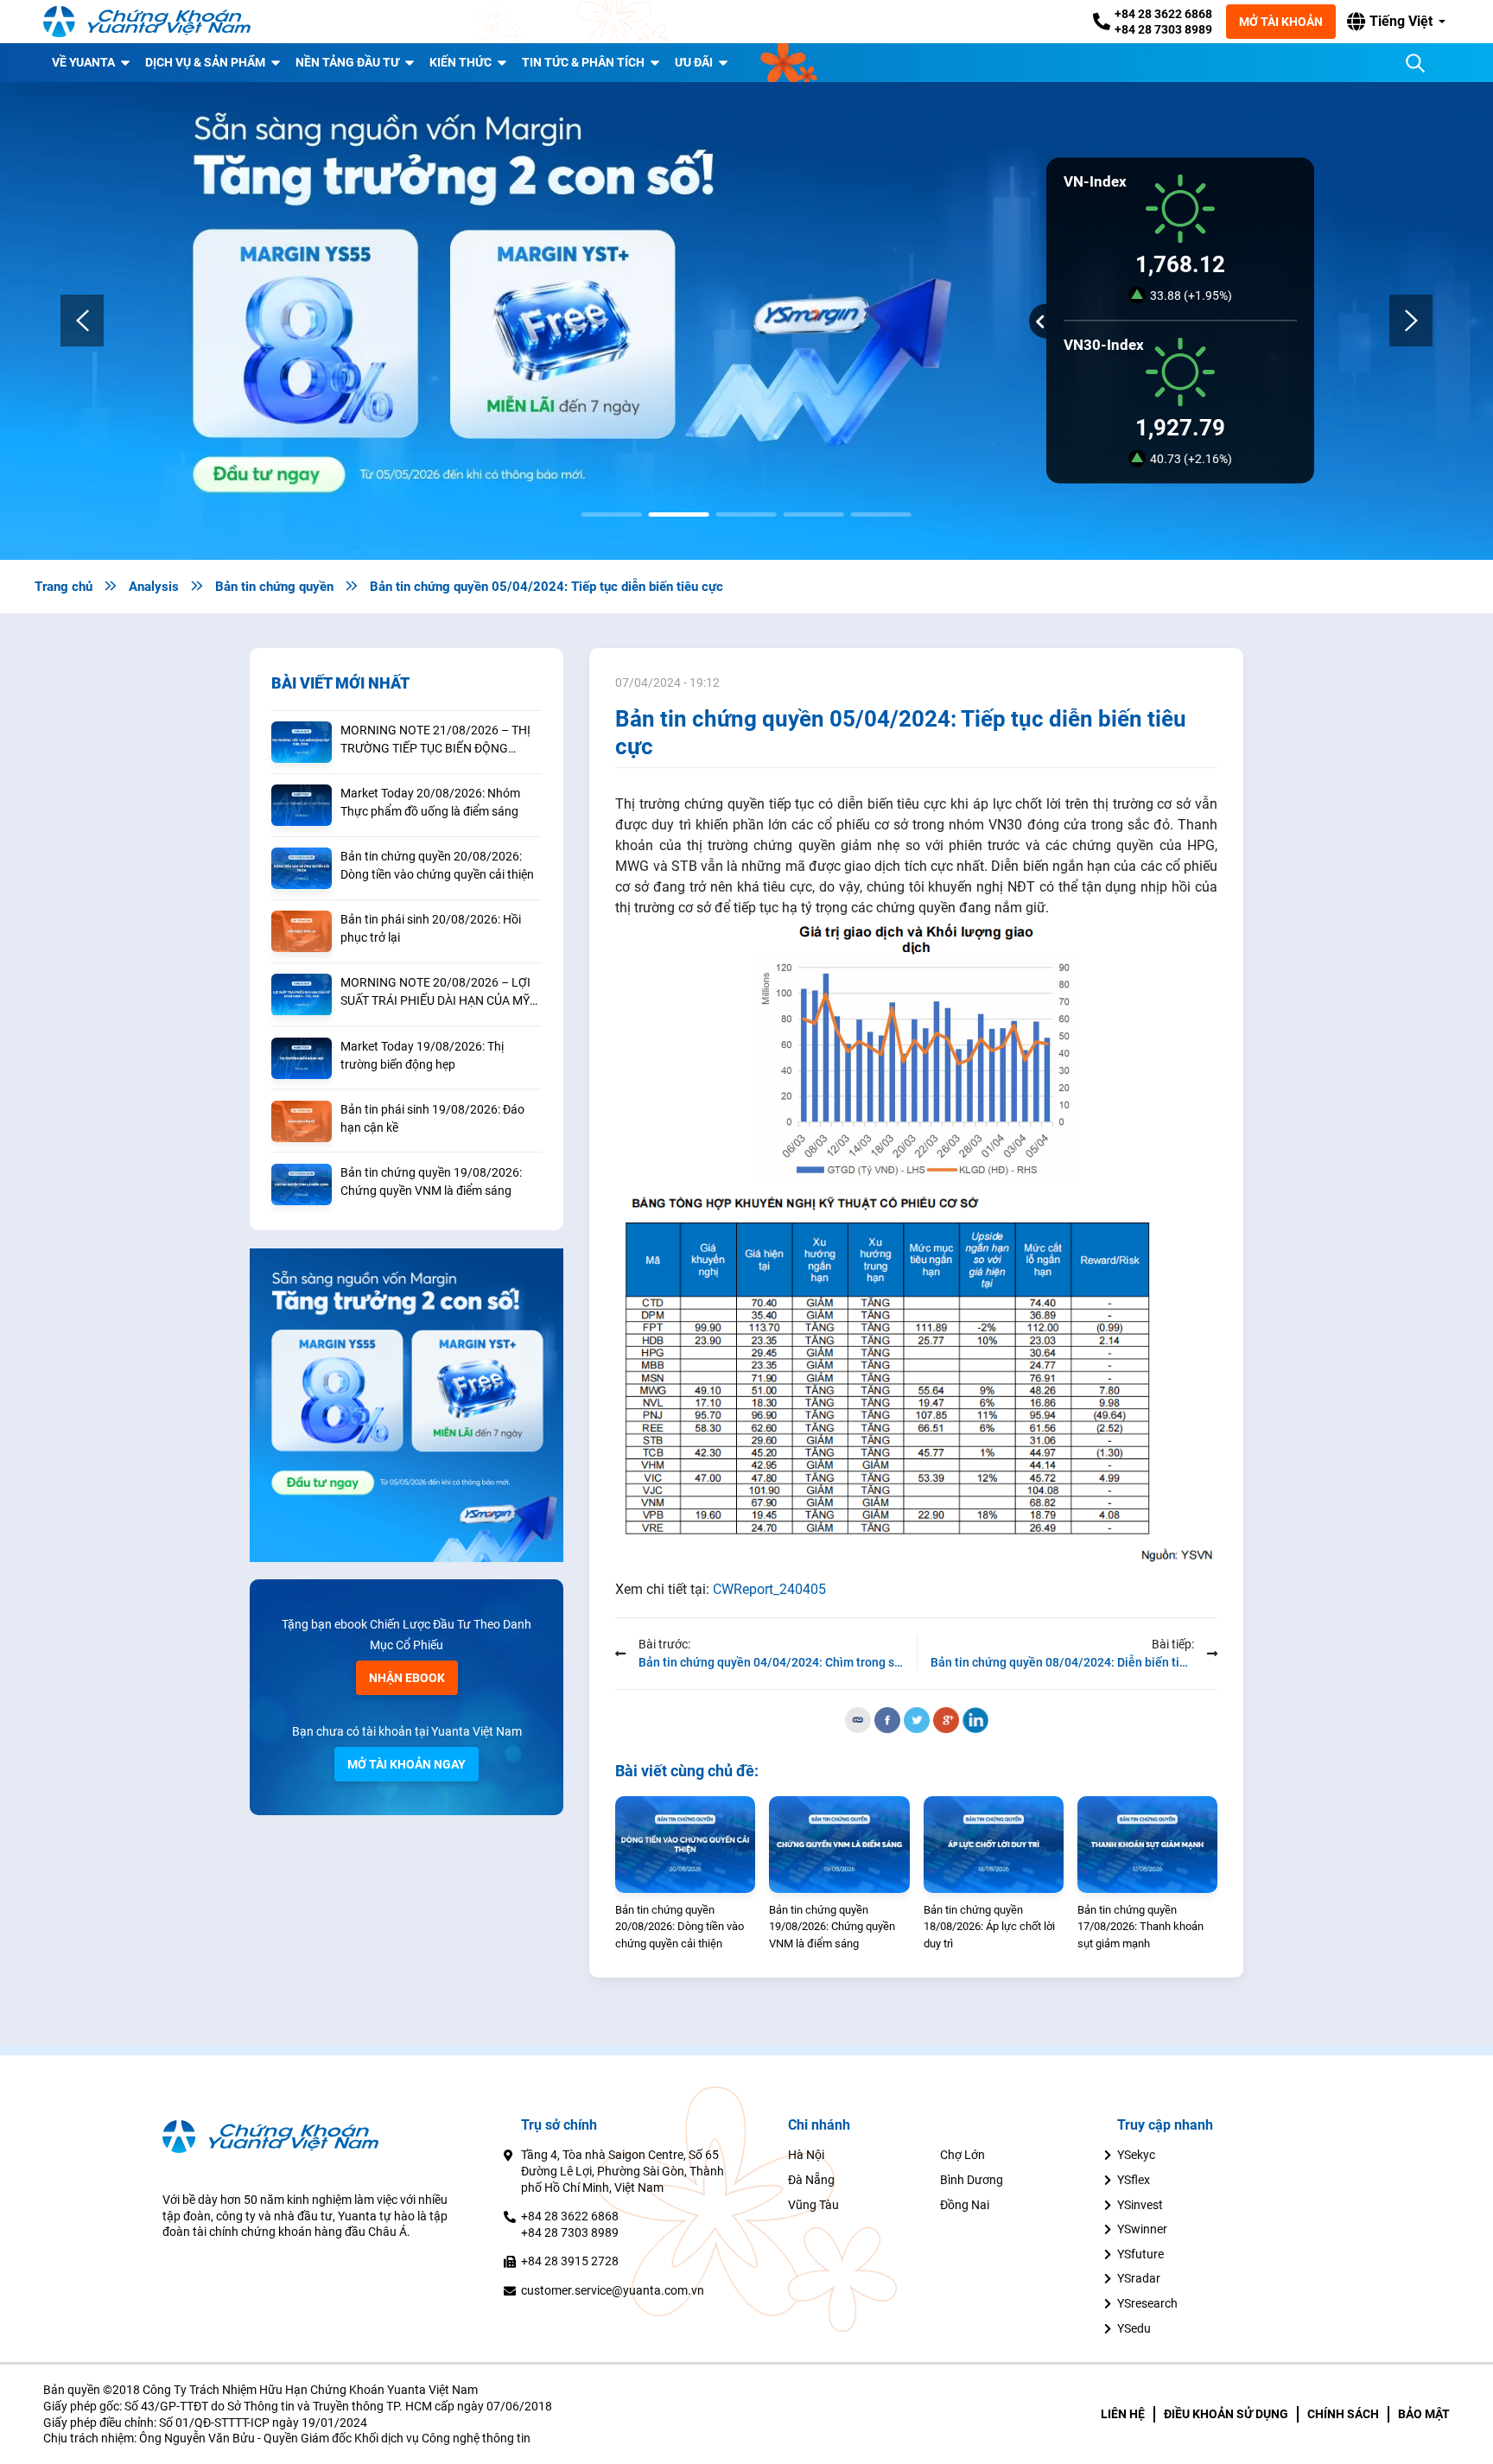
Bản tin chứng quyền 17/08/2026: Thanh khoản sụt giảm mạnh (1140, 1927)
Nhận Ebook (407, 1678)
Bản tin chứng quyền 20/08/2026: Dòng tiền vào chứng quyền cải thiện (437, 865)
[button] (1396, 22)
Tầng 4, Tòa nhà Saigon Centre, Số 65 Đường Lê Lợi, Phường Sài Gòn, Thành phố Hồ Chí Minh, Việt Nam (623, 2171)
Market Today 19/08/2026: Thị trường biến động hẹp (422, 1055)
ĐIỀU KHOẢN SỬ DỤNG (1226, 2414)
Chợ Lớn (963, 2155)
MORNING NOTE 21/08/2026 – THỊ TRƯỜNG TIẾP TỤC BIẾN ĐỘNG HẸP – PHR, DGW (435, 740)
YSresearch (1147, 2303)
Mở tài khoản (1281, 22)
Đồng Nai (965, 2205)
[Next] (1411, 321)
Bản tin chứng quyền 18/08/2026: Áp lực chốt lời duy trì (989, 1927)
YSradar (1139, 2278)
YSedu (1134, 2328)
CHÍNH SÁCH (1343, 2414)
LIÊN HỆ (1123, 2414)
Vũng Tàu (813, 2205)
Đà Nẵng (811, 2180)
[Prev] (82, 321)
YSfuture (1140, 2254)
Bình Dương (972, 2180)
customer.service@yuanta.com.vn (613, 2290)
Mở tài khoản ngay (407, 1764)
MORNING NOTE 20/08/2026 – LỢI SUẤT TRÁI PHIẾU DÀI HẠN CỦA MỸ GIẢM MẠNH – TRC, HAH (435, 993)
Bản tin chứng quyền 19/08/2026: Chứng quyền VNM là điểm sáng (431, 1181)
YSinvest (1140, 2205)
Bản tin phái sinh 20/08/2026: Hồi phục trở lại (431, 928)
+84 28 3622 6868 (1163, 14)
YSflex (1134, 2180)
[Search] (1415, 63)
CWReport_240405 (769, 1589)
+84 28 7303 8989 (1163, 29)
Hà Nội (806, 2155)
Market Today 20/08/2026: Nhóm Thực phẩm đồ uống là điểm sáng (430, 802)
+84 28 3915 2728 (570, 2261)
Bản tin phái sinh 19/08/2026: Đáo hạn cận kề (432, 1118)
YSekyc (1136, 2155)
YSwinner (1142, 2229)
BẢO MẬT (1424, 2414)
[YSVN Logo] (147, 22)
